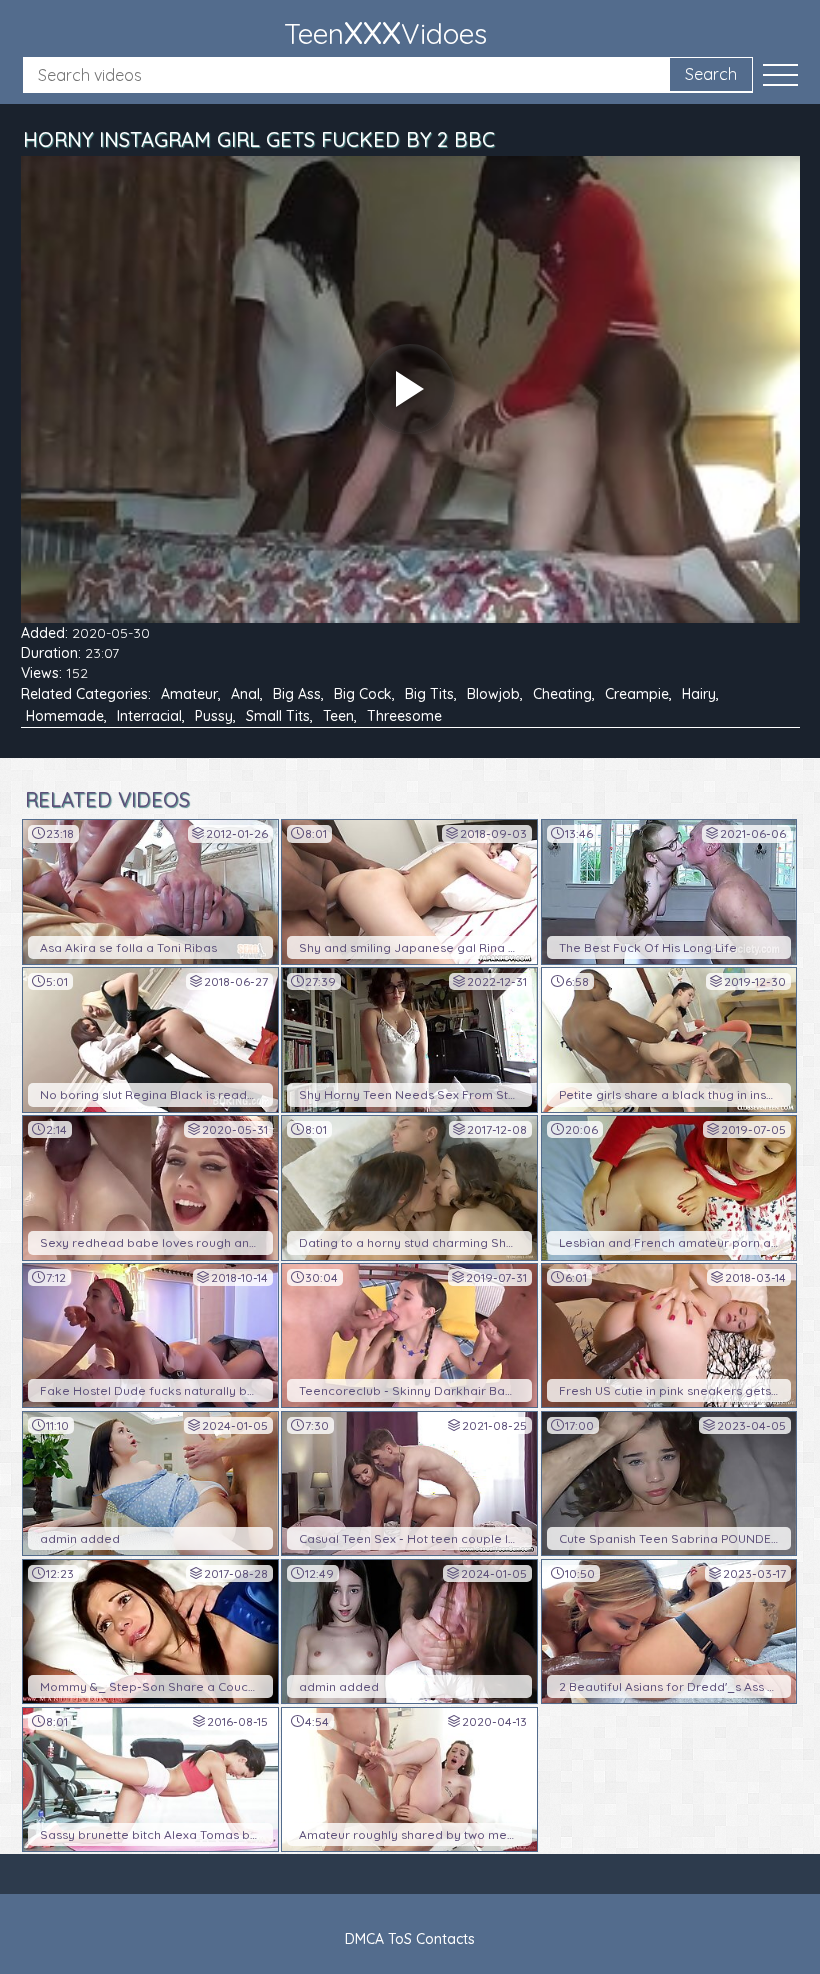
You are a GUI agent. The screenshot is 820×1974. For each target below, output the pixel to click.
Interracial (149, 716)
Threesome (404, 716)
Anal (245, 694)
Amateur (189, 694)
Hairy (699, 694)
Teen (338, 716)
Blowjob (493, 694)
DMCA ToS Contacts (410, 1939)
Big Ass (297, 694)
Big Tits (429, 694)
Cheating (562, 694)
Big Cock (363, 694)
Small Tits (278, 716)
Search (711, 74)
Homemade (65, 716)
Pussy (214, 716)
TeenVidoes (385, 32)
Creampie (637, 694)
